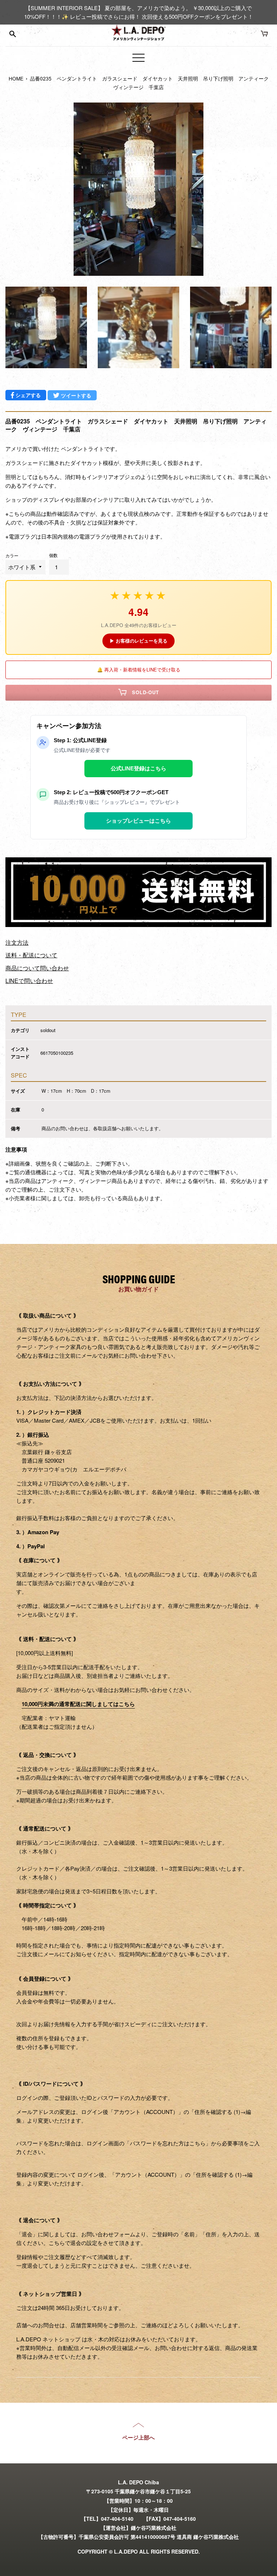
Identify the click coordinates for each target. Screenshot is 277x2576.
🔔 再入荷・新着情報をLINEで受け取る (139, 669)
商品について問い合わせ (37, 968)
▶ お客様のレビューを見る (138, 641)
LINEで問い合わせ (29, 981)
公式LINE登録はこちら (138, 768)
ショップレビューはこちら (138, 821)
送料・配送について (31, 955)
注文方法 (17, 942)
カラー (12, 555)
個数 (53, 555)
